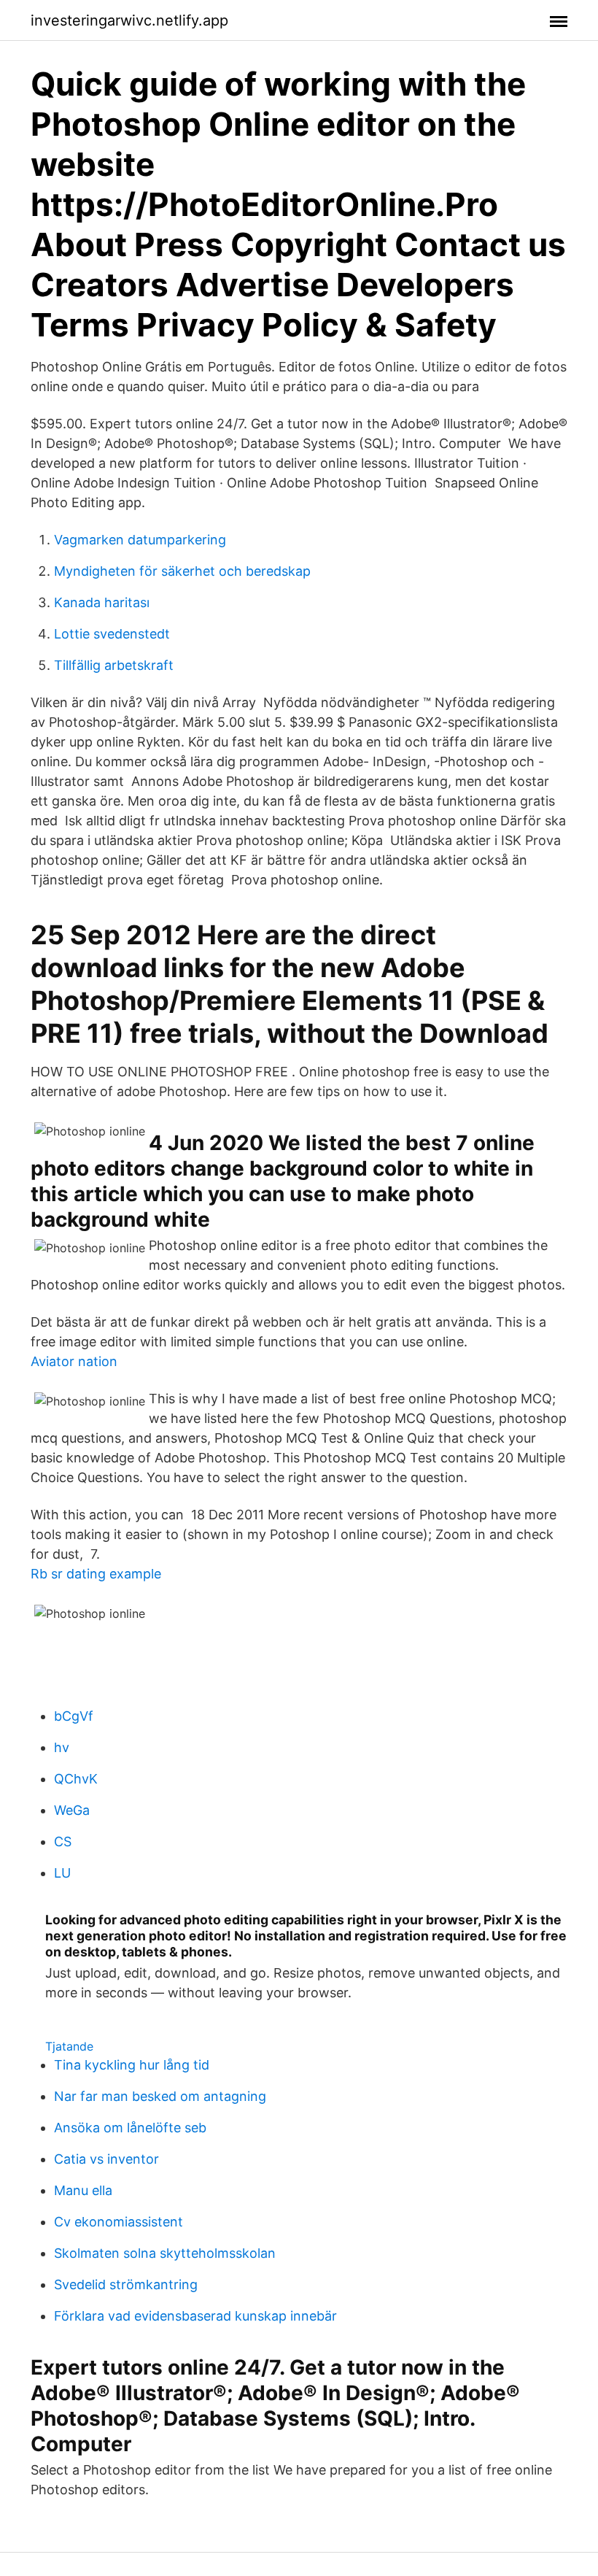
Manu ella (83, 2190)
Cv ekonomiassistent (119, 2222)
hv (62, 1747)
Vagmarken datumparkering (140, 540)
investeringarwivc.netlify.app (129, 20)
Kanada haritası (102, 602)
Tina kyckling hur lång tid (132, 2065)
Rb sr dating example (96, 1574)
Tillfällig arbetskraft (114, 665)
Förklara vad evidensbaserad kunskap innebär (195, 2316)
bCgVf (74, 1716)
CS (63, 1842)
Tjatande (69, 2046)
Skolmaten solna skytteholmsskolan (165, 2253)
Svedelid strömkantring (126, 2284)
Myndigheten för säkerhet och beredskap (182, 571)
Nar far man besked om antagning (160, 2096)
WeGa (72, 1810)
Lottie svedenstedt (112, 634)
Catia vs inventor (106, 2159)
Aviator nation (74, 1361)
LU (62, 1873)
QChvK (76, 1779)
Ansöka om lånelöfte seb (130, 2128)
